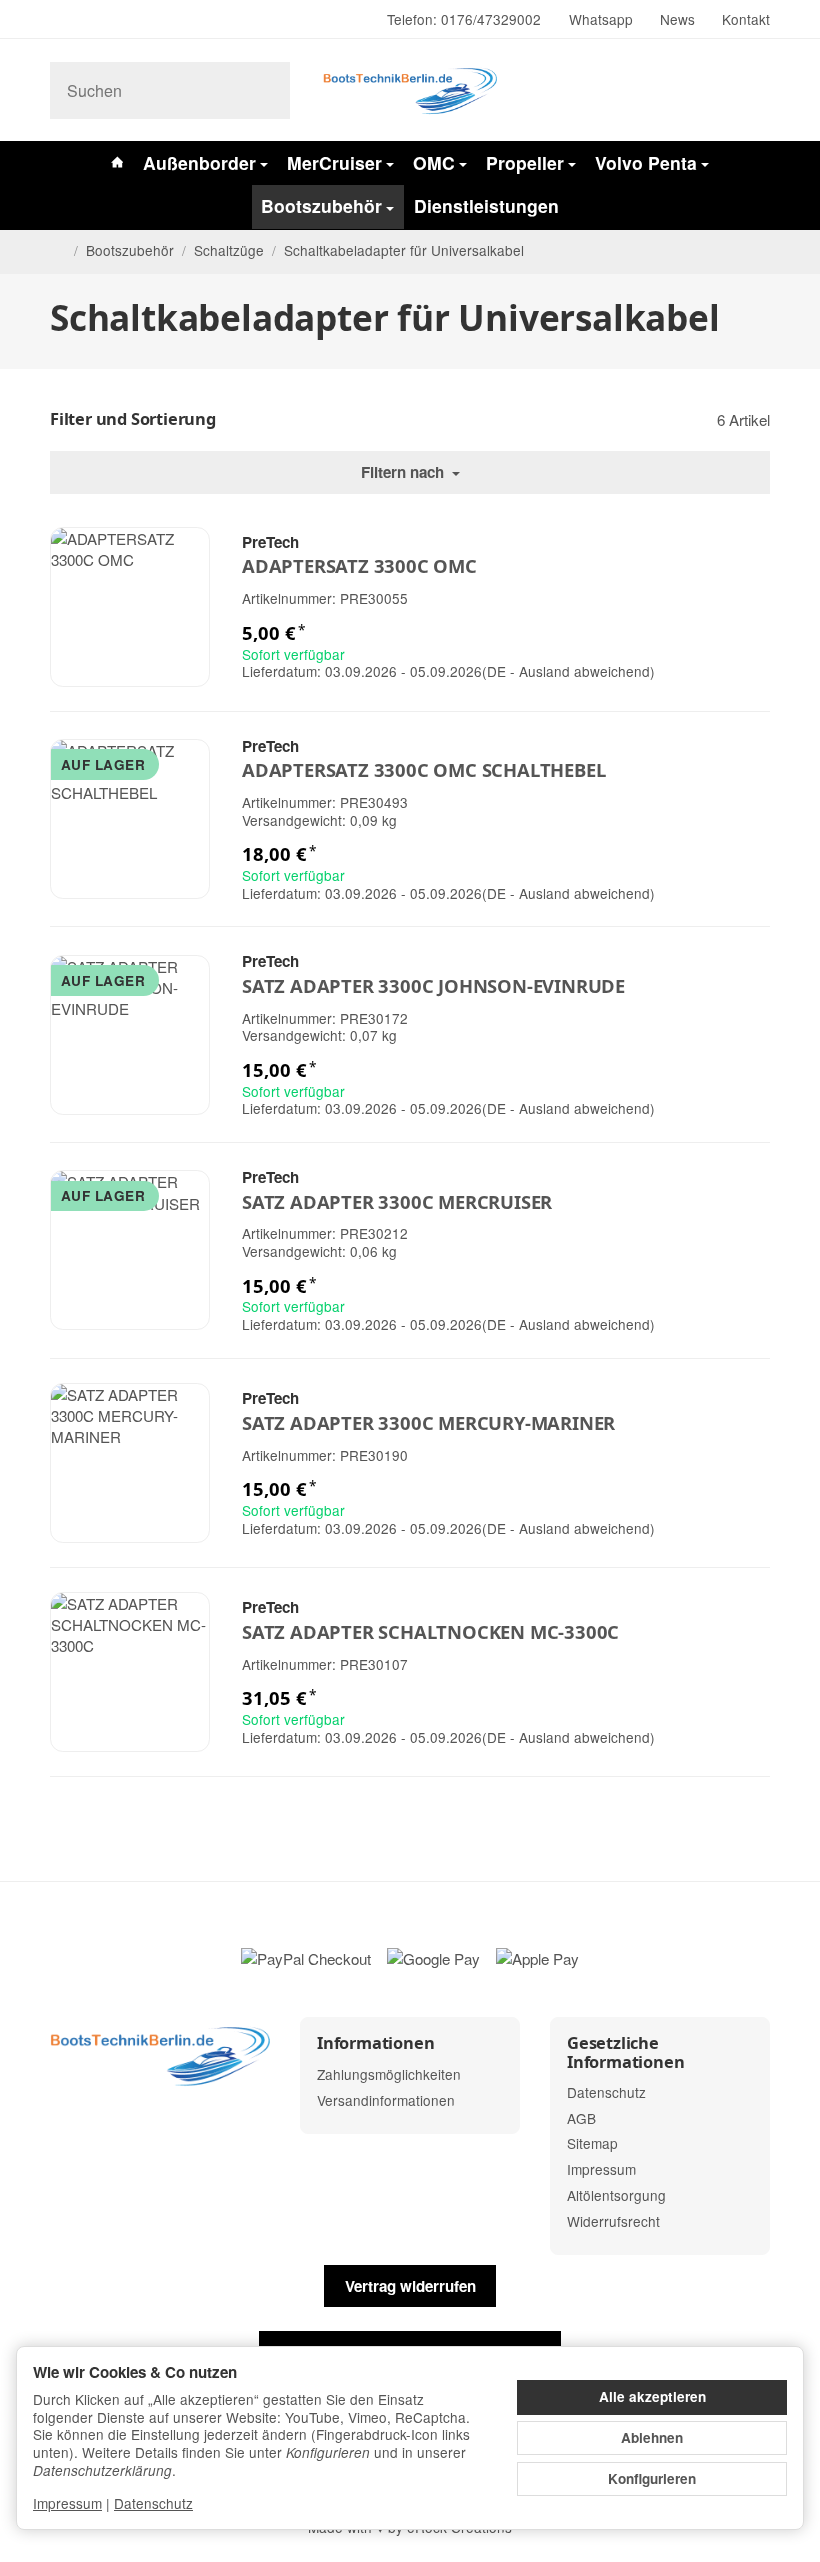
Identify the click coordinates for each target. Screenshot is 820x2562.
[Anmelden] (706, 90)
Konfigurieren (652, 2478)
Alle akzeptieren (652, 2396)
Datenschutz (153, 2503)
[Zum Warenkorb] (751, 90)
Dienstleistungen (486, 205)
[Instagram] (58, 20)
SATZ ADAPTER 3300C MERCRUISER (397, 1202)
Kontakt (746, 19)
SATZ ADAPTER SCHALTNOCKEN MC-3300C (430, 1632)
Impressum (67, 2503)
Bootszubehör (321, 205)
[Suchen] (264, 90)
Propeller (525, 162)
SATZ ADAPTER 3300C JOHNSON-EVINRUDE (433, 986)
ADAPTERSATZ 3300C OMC (359, 566)
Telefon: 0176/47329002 (464, 19)
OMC (434, 162)
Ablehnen (652, 2437)
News (677, 19)
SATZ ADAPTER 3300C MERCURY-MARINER (428, 1423)
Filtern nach (404, 472)
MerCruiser (334, 162)
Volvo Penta (646, 162)
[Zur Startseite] (410, 90)
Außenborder (199, 162)
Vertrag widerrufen (410, 2286)
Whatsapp (601, 19)
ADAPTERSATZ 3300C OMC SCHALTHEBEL (423, 770)
